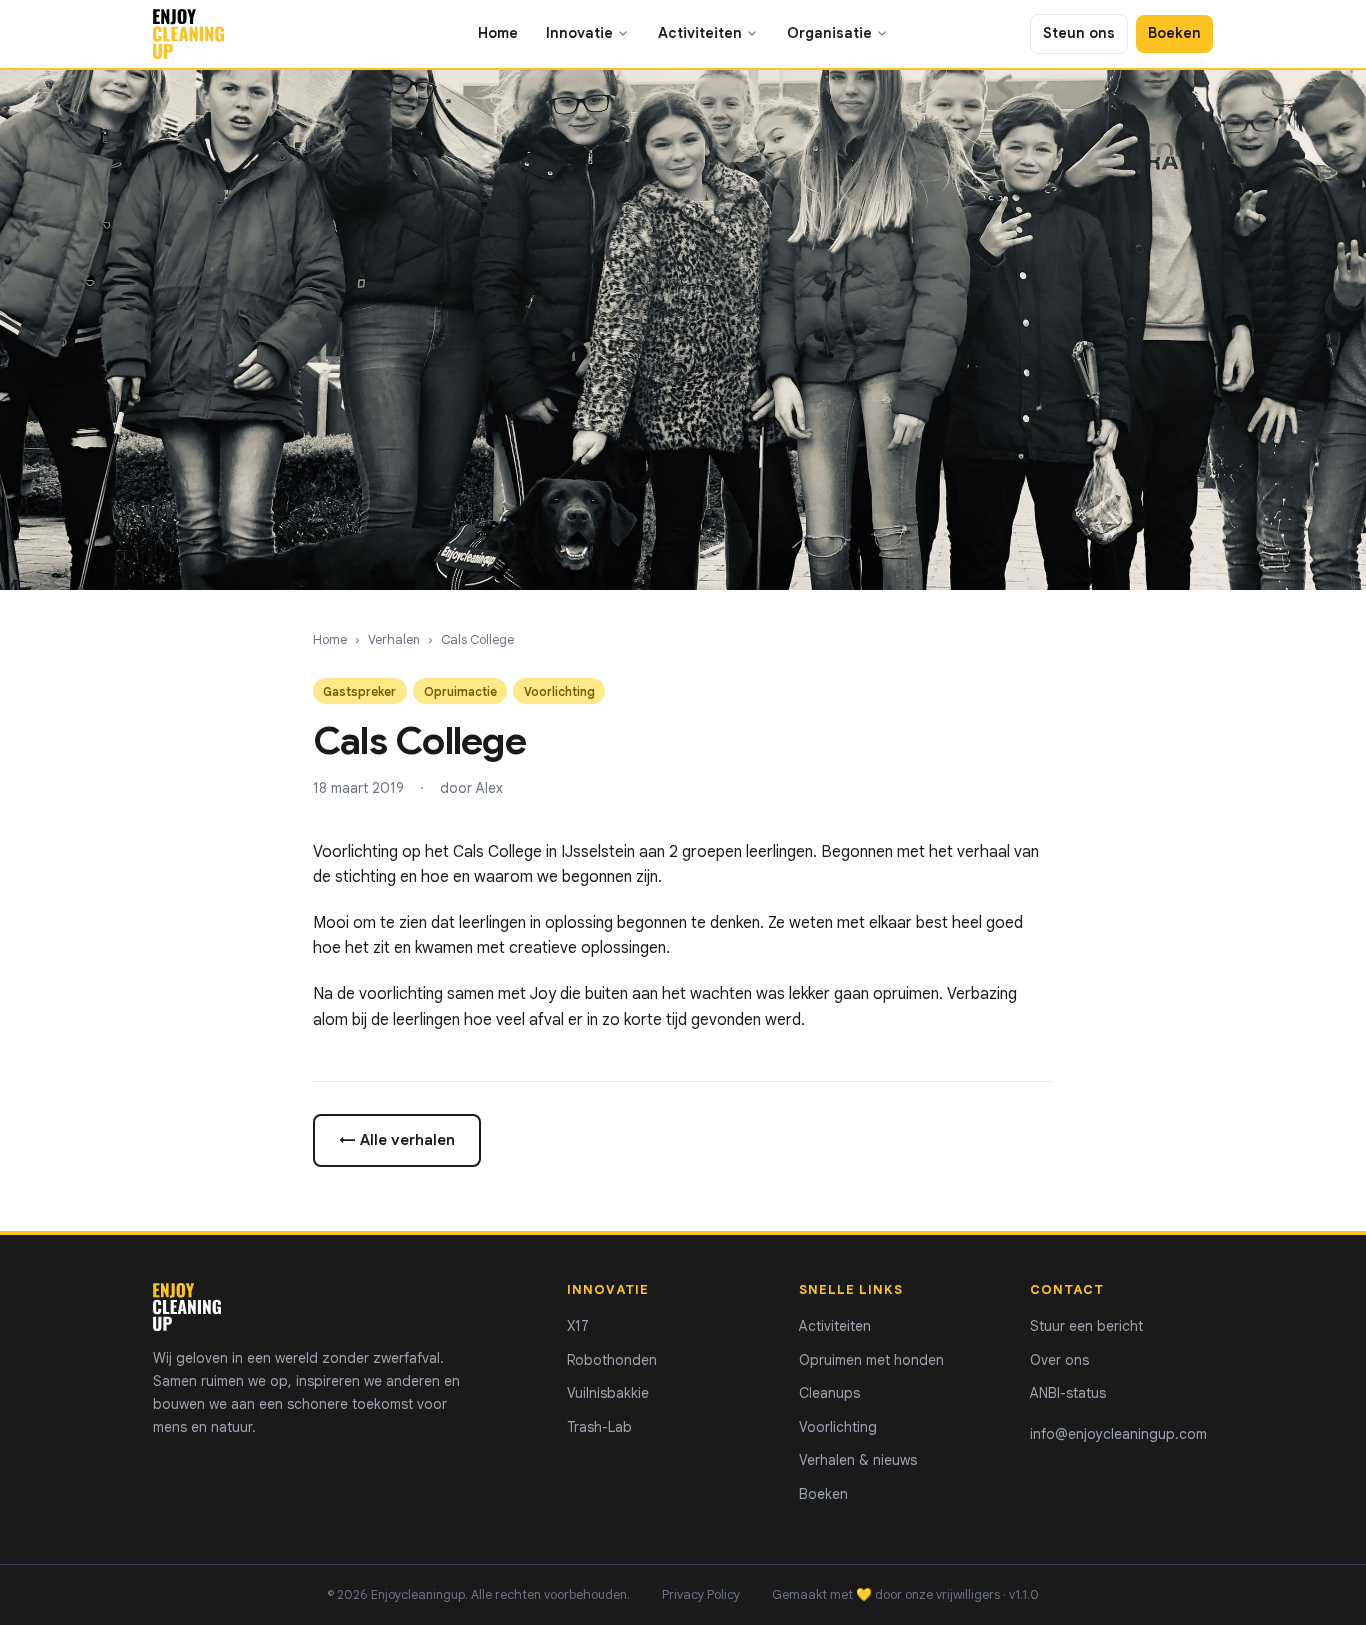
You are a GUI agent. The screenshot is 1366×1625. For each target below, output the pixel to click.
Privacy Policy (701, 1595)
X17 (578, 1326)
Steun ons (1079, 33)
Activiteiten (700, 33)
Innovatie (579, 33)
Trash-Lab (599, 1427)
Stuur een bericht (1086, 1326)
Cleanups (829, 1393)
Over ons (1059, 1360)
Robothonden (612, 1360)
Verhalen (394, 640)
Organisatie (829, 33)
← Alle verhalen (397, 1139)
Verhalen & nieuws (858, 1460)
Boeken (1174, 33)
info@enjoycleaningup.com (1118, 1434)
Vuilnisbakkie (608, 1393)
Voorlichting (838, 1427)
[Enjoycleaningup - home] (188, 34)
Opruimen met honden (871, 1360)
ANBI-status (1068, 1393)
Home (498, 33)
